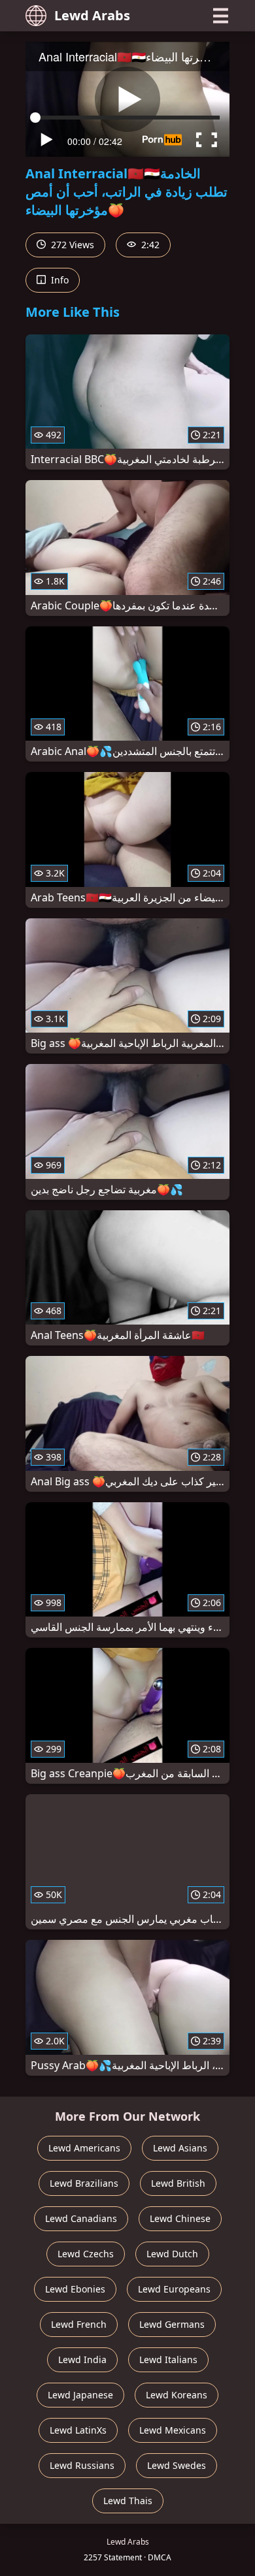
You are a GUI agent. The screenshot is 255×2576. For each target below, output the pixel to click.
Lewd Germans (172, 2324)
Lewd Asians (180, 2148)
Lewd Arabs (92, 15)
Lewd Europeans (174, 2289)
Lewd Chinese (180, 2218)
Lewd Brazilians (84, 2183)
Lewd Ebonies (75, 2289)
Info (59, 280)
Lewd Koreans (177, 2395)
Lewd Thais (128, 2501)
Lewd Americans (84, 2148)
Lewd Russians (82, 2465)
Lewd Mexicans (173, 2430)
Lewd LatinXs (78, 2430)
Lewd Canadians (81, 2218)
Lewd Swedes (177, 2465)
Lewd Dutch (172, 2254)
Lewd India (82, 2359)
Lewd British (178, 2183)
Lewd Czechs (86, 2254)
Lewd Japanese (80, 2395)
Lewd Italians (168, 2359)
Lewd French (79, 2324)
